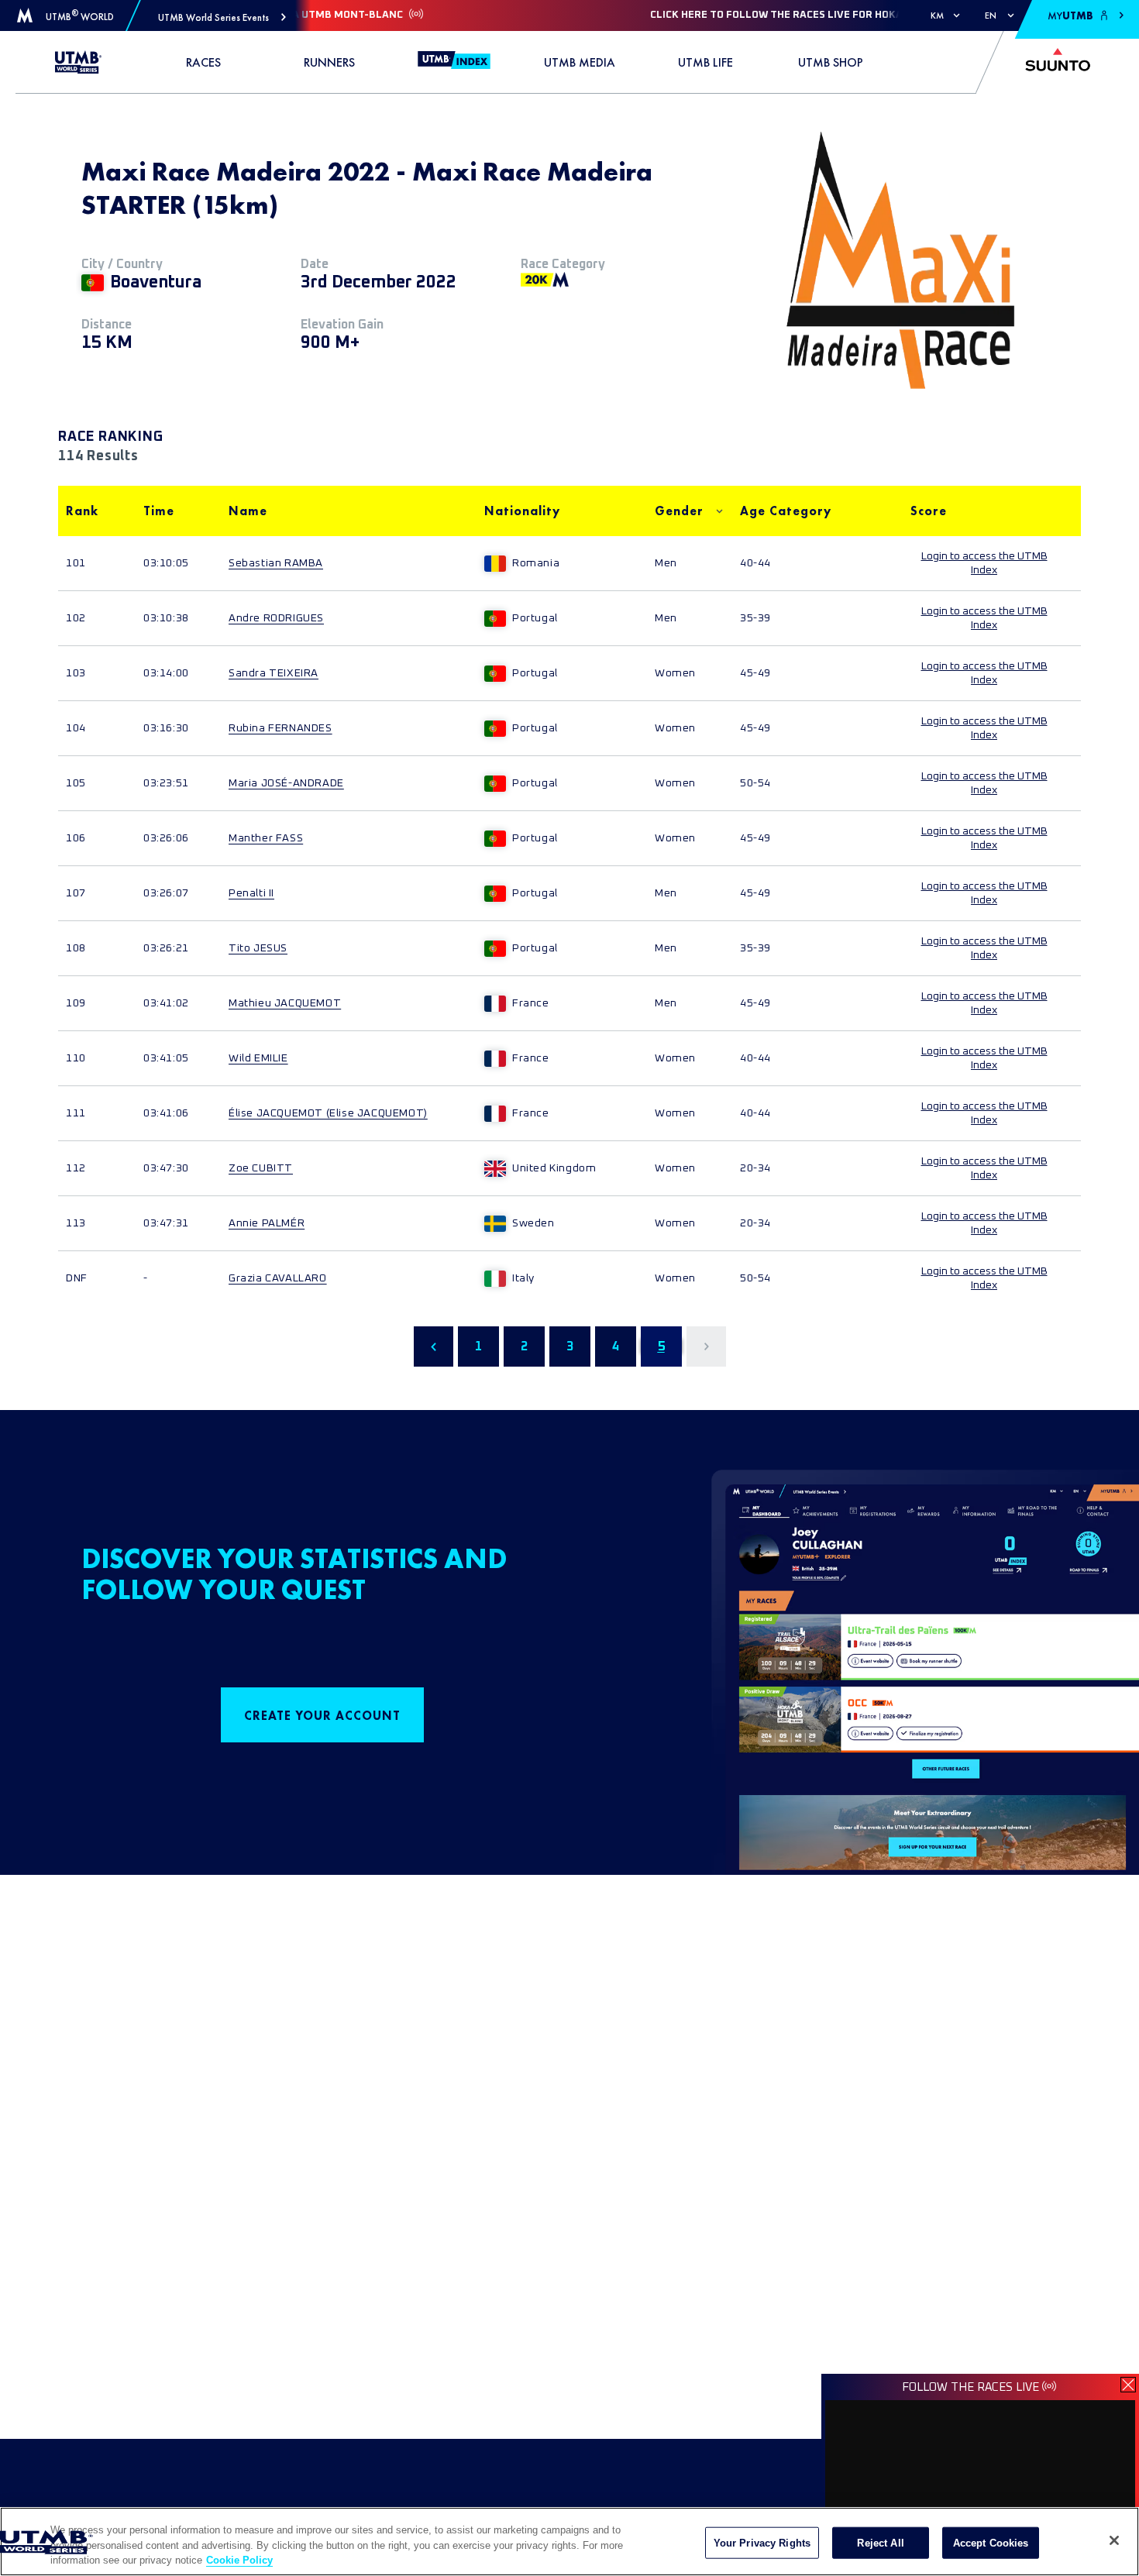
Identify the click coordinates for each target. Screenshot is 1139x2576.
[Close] (1114, 2540)
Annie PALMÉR (267, 1223)
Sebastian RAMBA (276, 563)
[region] (569, 2542)
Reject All (880, 2542)
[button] (222, 17)
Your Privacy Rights (762, 2542)
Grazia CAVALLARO (278, 1278)
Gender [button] (679, 511)
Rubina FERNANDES (280, 728)
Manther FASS (266, 838)
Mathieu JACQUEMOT (285, 1003)
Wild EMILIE (258, 1058)
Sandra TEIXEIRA (274, 673)
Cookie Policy (239, 2560)
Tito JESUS (258, 948)
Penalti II (251, 893)
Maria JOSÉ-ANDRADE (286, 783)
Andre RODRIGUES (276, 618)
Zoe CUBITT (261, 1168)
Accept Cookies (991, 2542)
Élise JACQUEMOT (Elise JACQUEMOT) (328, 1113)
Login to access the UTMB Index (984, 563)
